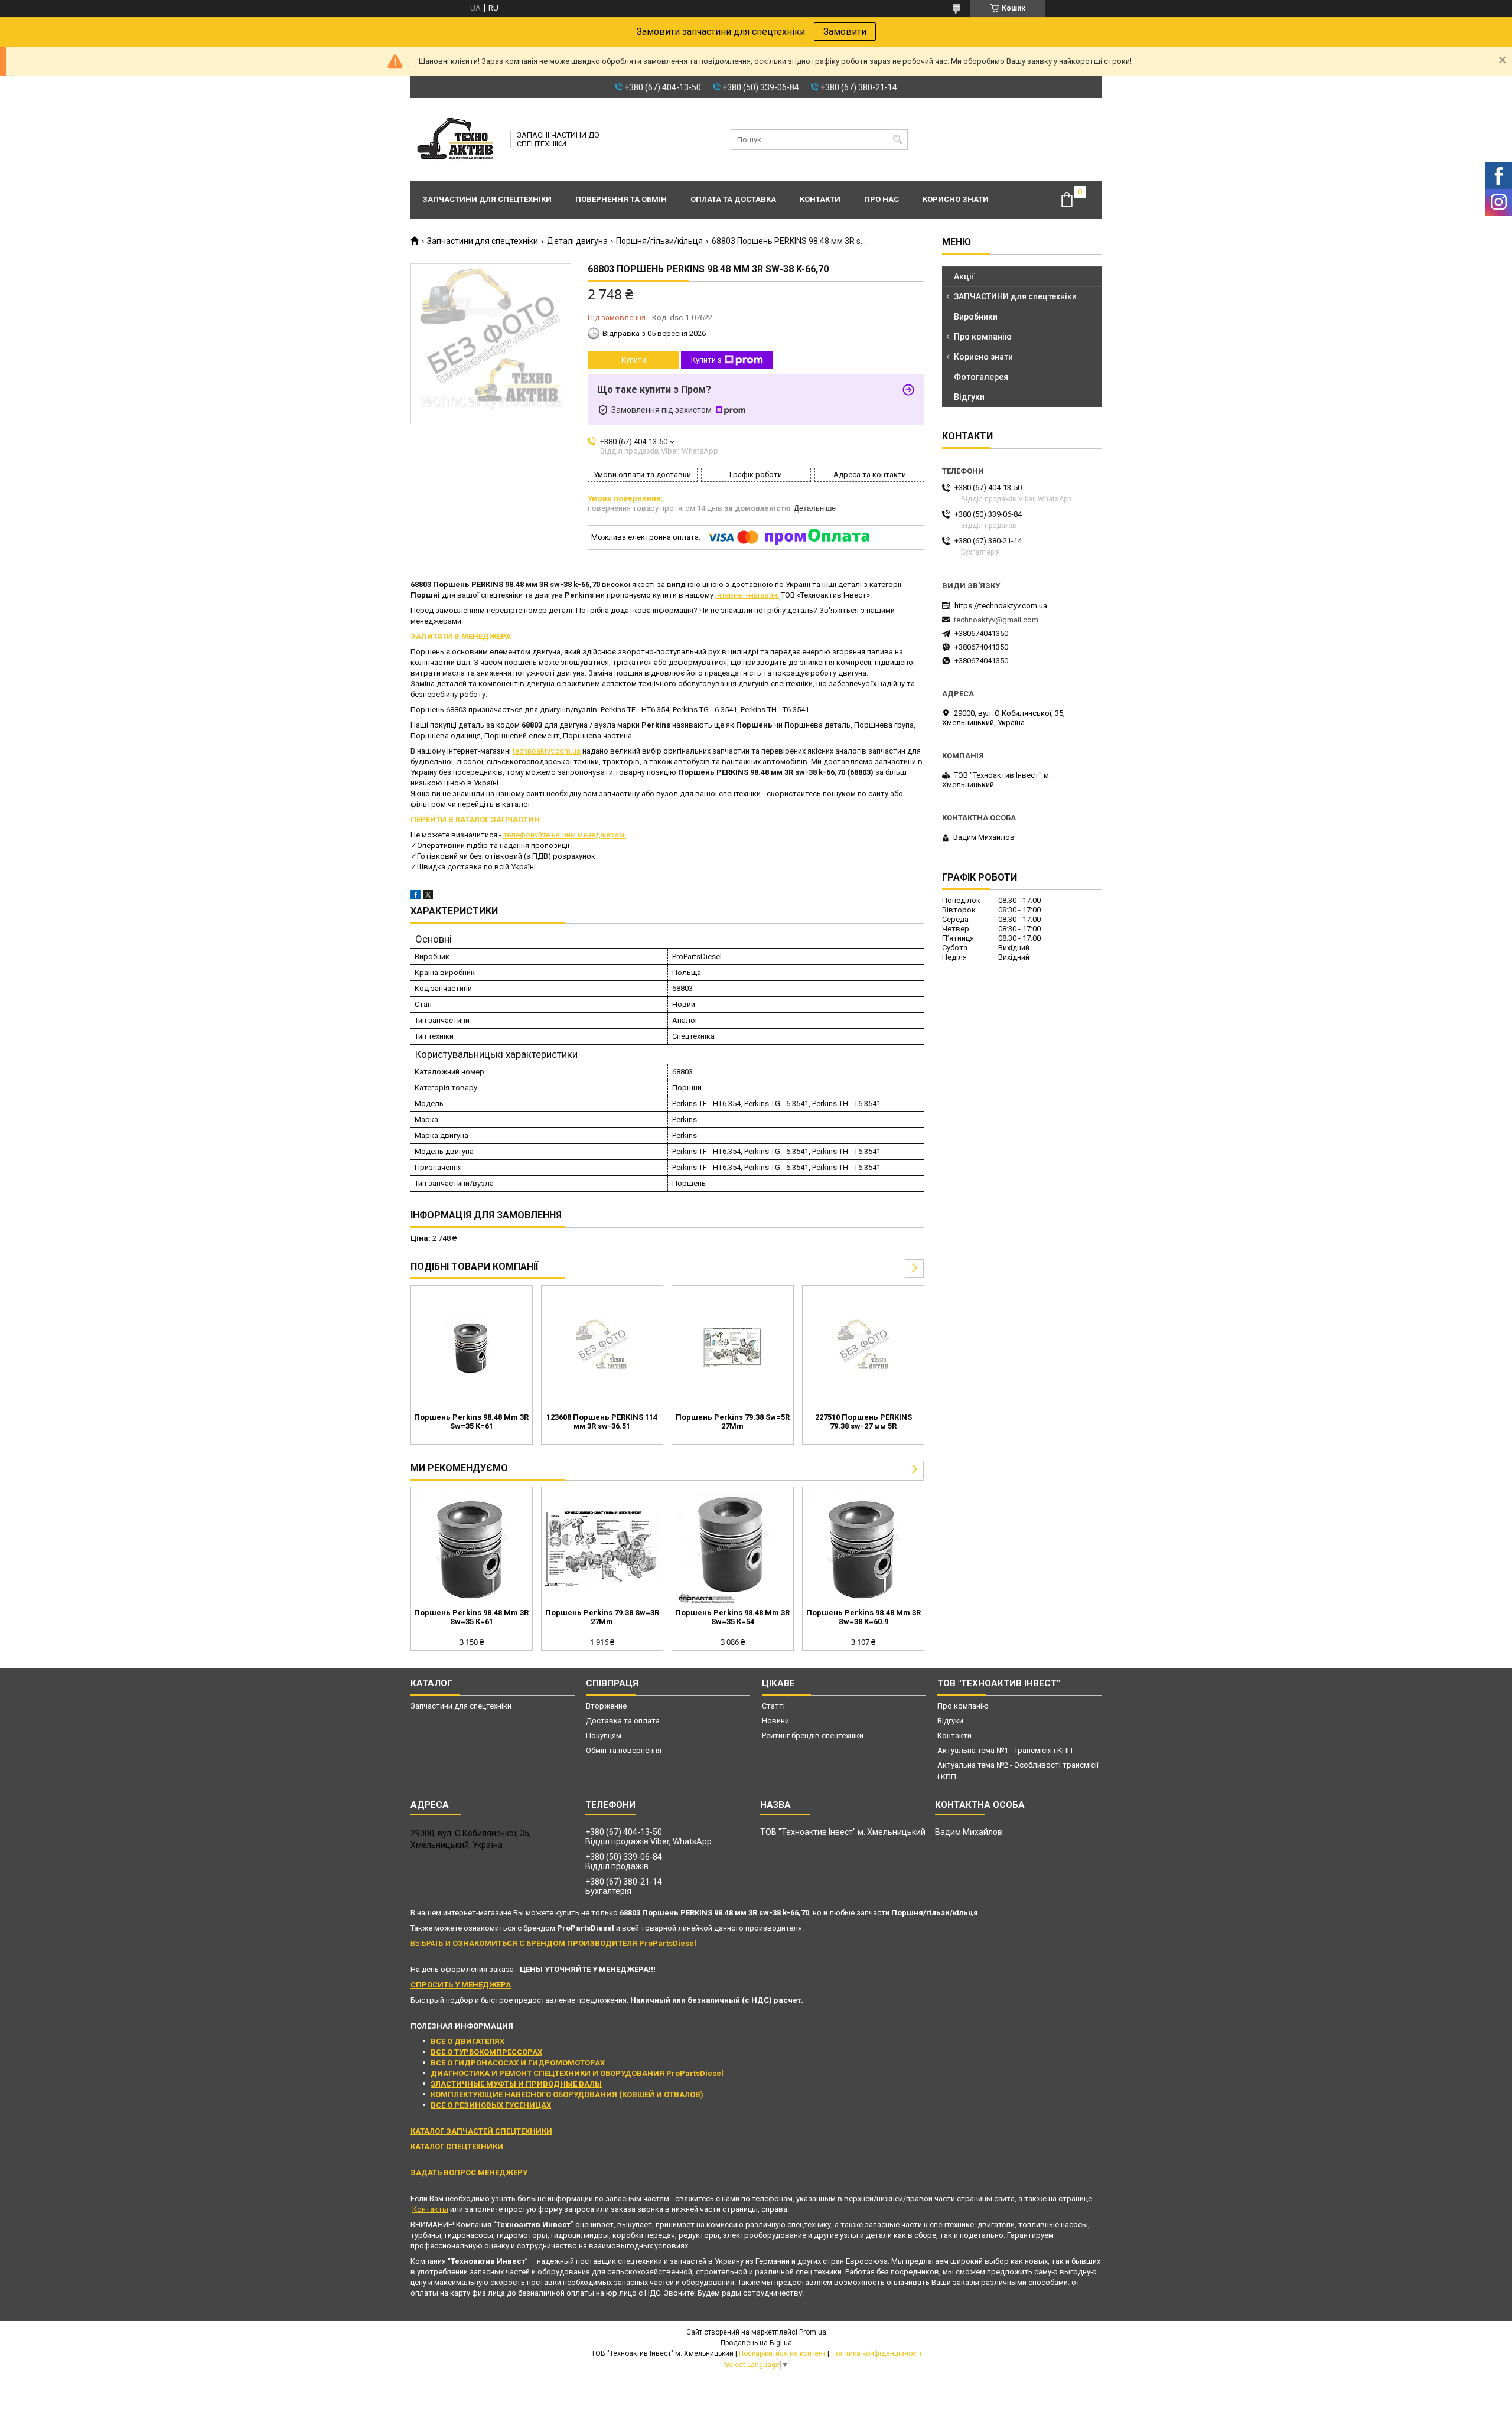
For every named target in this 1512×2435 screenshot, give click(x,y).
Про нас (882, 199)
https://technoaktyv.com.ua (1001, 606)
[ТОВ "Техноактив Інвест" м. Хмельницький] (457, 139)
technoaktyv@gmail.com (996, 620)
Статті (773, 1706)
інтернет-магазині (747, 595)
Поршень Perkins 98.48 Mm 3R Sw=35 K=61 (471, 1422)
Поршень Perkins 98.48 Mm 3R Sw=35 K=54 (732, 1617)
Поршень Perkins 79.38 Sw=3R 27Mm (602, 1617)
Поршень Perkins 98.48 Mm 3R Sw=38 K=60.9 (863, 1617)
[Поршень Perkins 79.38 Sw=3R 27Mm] (602, 1549)
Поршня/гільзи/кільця (659, 241)
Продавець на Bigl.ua (756, 2343)
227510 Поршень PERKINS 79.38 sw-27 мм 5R (863, 1422)
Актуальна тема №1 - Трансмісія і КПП (1005, 1750)
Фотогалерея (981, 377)
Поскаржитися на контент (782, 2353)
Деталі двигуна (577, 241)
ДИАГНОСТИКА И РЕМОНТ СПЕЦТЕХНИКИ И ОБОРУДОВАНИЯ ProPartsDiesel (577, 2073)
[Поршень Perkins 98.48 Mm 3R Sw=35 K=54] (733, 1549)
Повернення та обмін (621, 199)
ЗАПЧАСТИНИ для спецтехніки (1015, 296)
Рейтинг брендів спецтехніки (813, 1735)
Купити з (706, 360)
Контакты (430, 2209)
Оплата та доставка (733, 199)
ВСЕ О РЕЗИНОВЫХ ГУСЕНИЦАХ (491, 2105)
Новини (775, 1721)
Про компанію (983, 337)
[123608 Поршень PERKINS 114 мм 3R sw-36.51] (602, 1348)
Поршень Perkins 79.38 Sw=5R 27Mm (733, 1422)
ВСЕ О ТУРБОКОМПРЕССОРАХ (486, 2052)
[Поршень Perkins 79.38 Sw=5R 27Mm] (733, 1348)
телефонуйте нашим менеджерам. (565, 835)
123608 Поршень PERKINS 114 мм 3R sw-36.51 (602, 1422)
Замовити (845, 32)
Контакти (820, 199)
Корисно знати (956, 199)
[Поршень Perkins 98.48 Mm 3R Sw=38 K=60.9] (863, 1549)
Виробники (976, 317)
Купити (634, 360)
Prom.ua (813, 2332)
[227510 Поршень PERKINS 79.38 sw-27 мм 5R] (863, 1348)
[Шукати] (897, 140)
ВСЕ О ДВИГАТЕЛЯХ (467, 2041)
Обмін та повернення (624, 1750)
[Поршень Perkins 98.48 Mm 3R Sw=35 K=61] (472, 1348)
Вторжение (606, 1706)
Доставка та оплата (623, 1721)
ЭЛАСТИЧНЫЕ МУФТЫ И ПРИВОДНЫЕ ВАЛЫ (516, 2084)
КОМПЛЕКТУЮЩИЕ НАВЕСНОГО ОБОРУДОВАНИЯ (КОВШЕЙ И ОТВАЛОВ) (567, 2095)
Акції (964, 276)
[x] (428, 897)
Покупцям (604, 1735)
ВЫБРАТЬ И (553, 1943)
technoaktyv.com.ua (547, 751)
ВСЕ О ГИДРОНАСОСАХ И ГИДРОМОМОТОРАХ (518, 2063)
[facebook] (416, 897)
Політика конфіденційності (876, 2353)
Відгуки (969, 397)
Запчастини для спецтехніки (487, 199)
